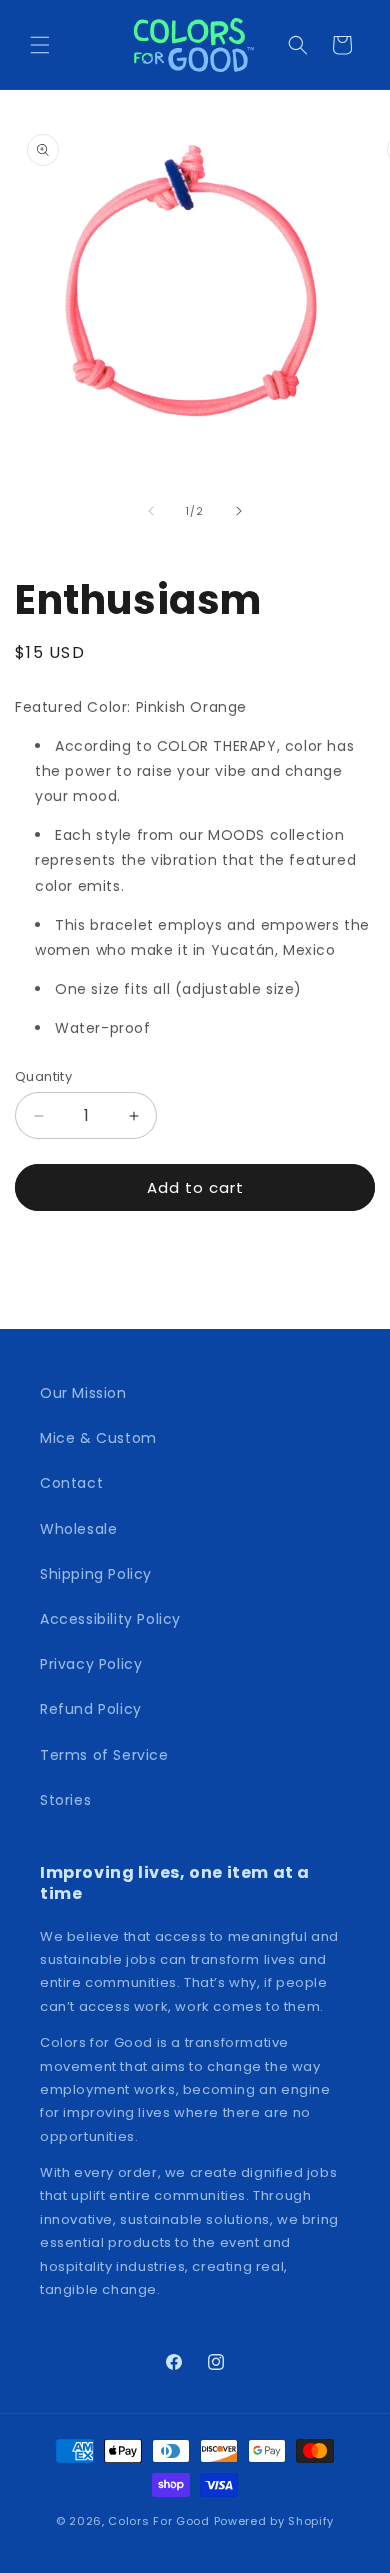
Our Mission (83, 1393)
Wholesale (78, 1529)
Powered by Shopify (274, 2521)
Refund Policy (91, 1709)
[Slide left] (151, 511)
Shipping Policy (96, 1574)
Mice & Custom (98, 1438)
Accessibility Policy (110, 1619)
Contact (71, 1483)
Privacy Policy (91, 1664)
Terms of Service (104, 1755)
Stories (65, 1800)
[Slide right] (239, 511)
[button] (40, 45)
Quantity (43, 1076)
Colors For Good (159, 2521)
